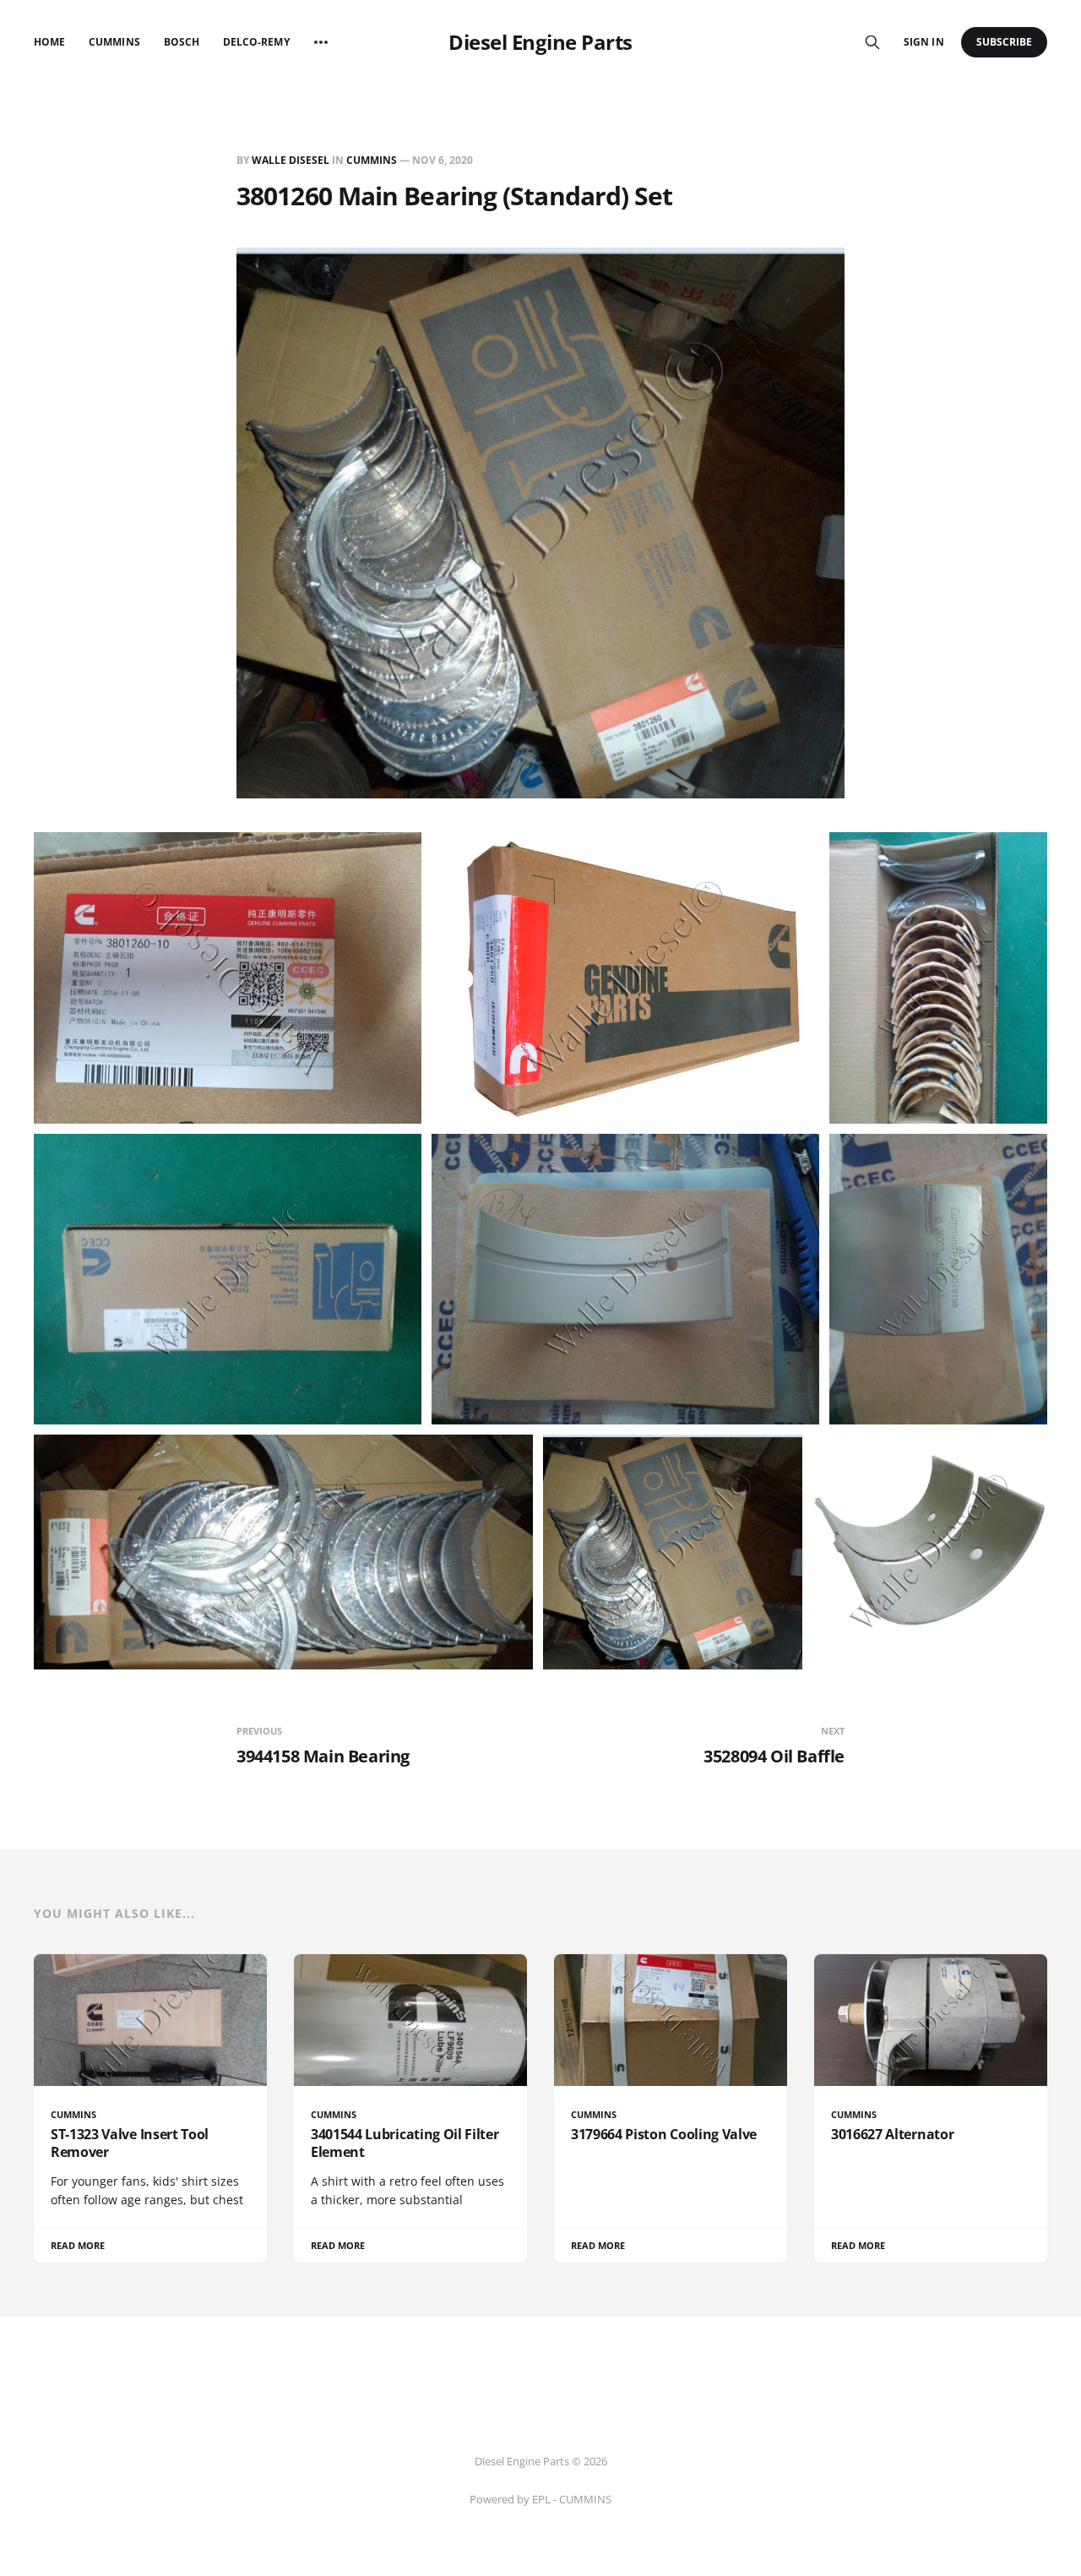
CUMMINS (372, 160)
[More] (321, 42)
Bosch (182, 42)
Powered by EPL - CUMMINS (540, 2499)
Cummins (114, 42)
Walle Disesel (291, 160)
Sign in (923, 42)
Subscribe (1005, 42)
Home (49, 42)
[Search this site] (872, 42)
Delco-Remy (256, 42)
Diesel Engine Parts (540, 42)
